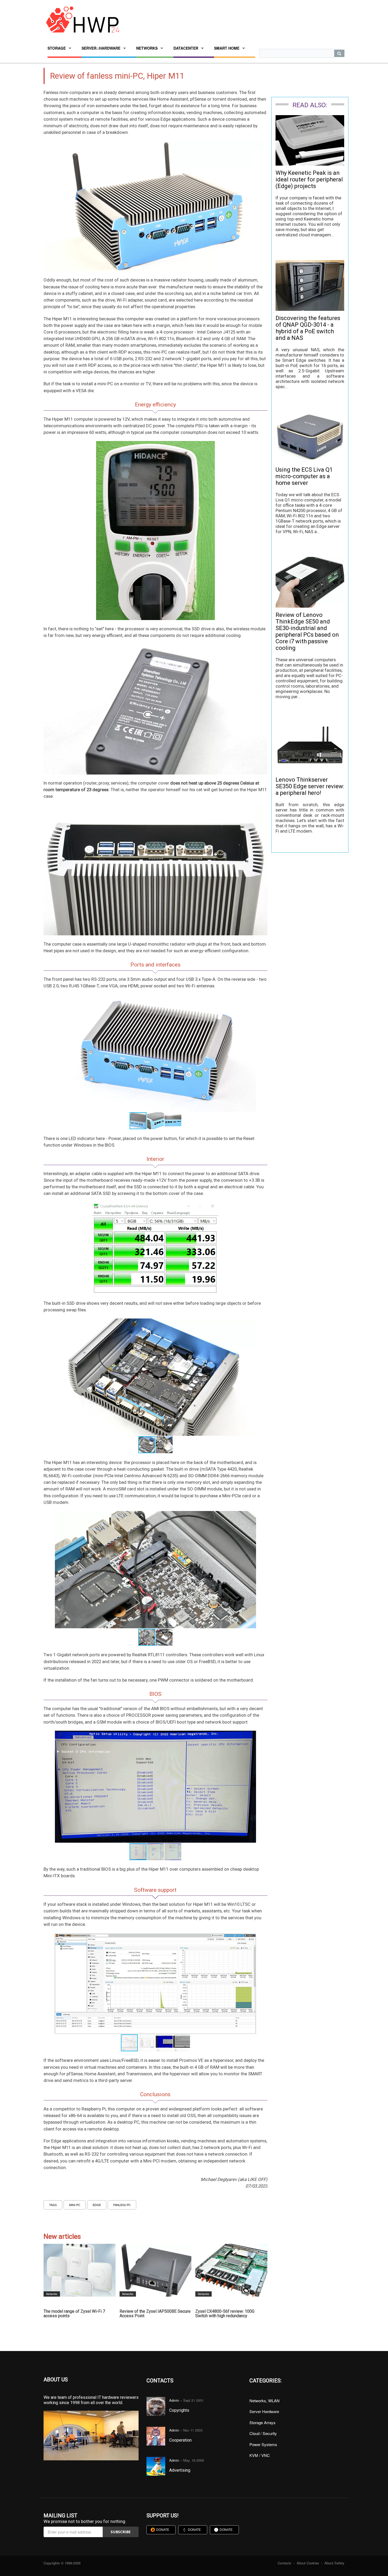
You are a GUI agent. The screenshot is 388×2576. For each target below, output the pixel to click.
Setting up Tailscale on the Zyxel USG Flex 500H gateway (155, 2314)
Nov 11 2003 (193, 2430)
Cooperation (180, 2440)
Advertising (180, 2470)
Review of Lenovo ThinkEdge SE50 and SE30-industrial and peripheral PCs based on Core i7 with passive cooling (307, 631)
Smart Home (227, 48)
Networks (147, 48)
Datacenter (186, 48)
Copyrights (179, 2410)
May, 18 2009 (193, 2460)
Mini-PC (75, 2205)
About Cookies (308, 2563)
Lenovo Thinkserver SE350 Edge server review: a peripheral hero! (310, 786)
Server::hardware (101, 48)
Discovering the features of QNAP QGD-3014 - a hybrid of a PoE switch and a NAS (308, 328)
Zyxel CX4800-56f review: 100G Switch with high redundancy (74, 2314)
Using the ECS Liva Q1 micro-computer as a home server (304, 476)
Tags (53, 2205)
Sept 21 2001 (193, 2400)
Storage (57, 48)
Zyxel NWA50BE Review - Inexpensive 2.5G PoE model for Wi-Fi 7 (232, 2314)
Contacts (285, 2563)
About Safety (334, 2563)
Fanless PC (122, 2205)
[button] (251, 999)
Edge (97, 2205)
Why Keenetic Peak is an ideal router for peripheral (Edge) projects (309, 179)
